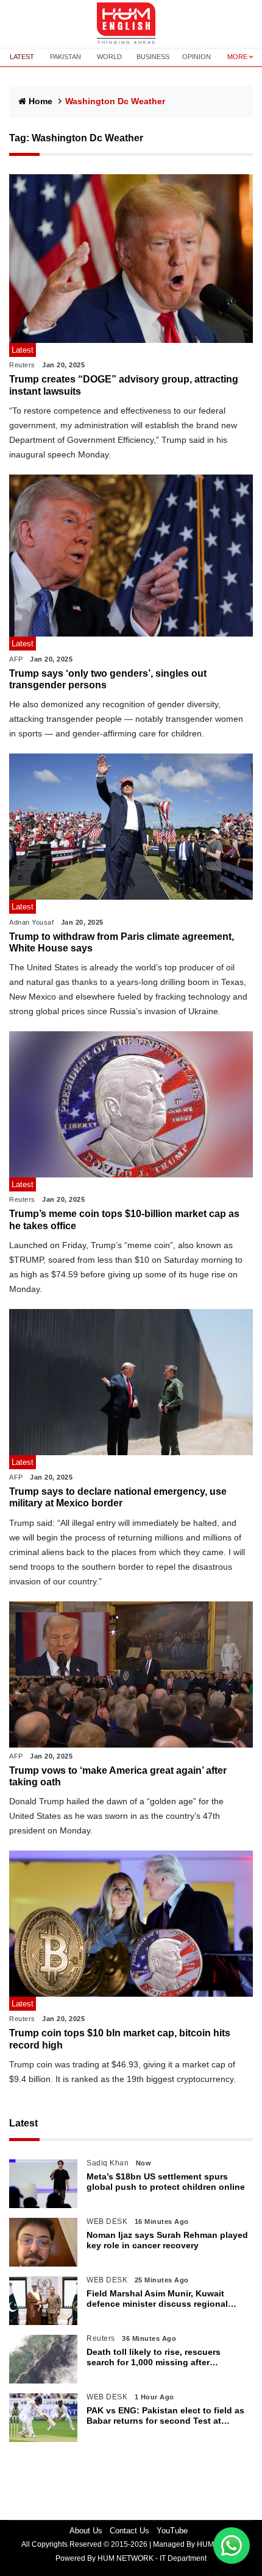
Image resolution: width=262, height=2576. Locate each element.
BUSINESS (153, 57)
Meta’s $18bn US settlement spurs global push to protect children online (166, 2182)
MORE (237, 57)
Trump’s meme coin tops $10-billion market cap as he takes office (124, 1219)
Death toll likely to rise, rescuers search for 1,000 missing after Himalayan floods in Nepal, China (156, 2357)
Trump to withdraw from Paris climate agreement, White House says (122, 942)
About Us (86, 2531)
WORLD (109, 57)
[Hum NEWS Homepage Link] (131, 24)
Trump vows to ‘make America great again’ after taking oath (118, 1776)
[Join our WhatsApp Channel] (232, 2546)
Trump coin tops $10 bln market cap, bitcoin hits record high (120, 2039)
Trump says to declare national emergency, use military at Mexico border (118, 1497)
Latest (23, 2123)
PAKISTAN (65, 57)
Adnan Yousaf (31, 922)
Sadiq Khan (108, 2163)
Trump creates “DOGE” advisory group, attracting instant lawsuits (124, 385)
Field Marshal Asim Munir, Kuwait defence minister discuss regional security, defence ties (157, 2299)
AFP (16, 659)
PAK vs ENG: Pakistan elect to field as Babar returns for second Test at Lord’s (165, 2416)
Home (41, 101)
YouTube (172, 2531)
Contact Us (129, 2531)
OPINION (196, 57)
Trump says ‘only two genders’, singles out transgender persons (108, 679)
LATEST (22, 57)
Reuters (22, 365)
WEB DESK (107, 2221)
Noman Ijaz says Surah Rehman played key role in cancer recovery (167, 2240)
